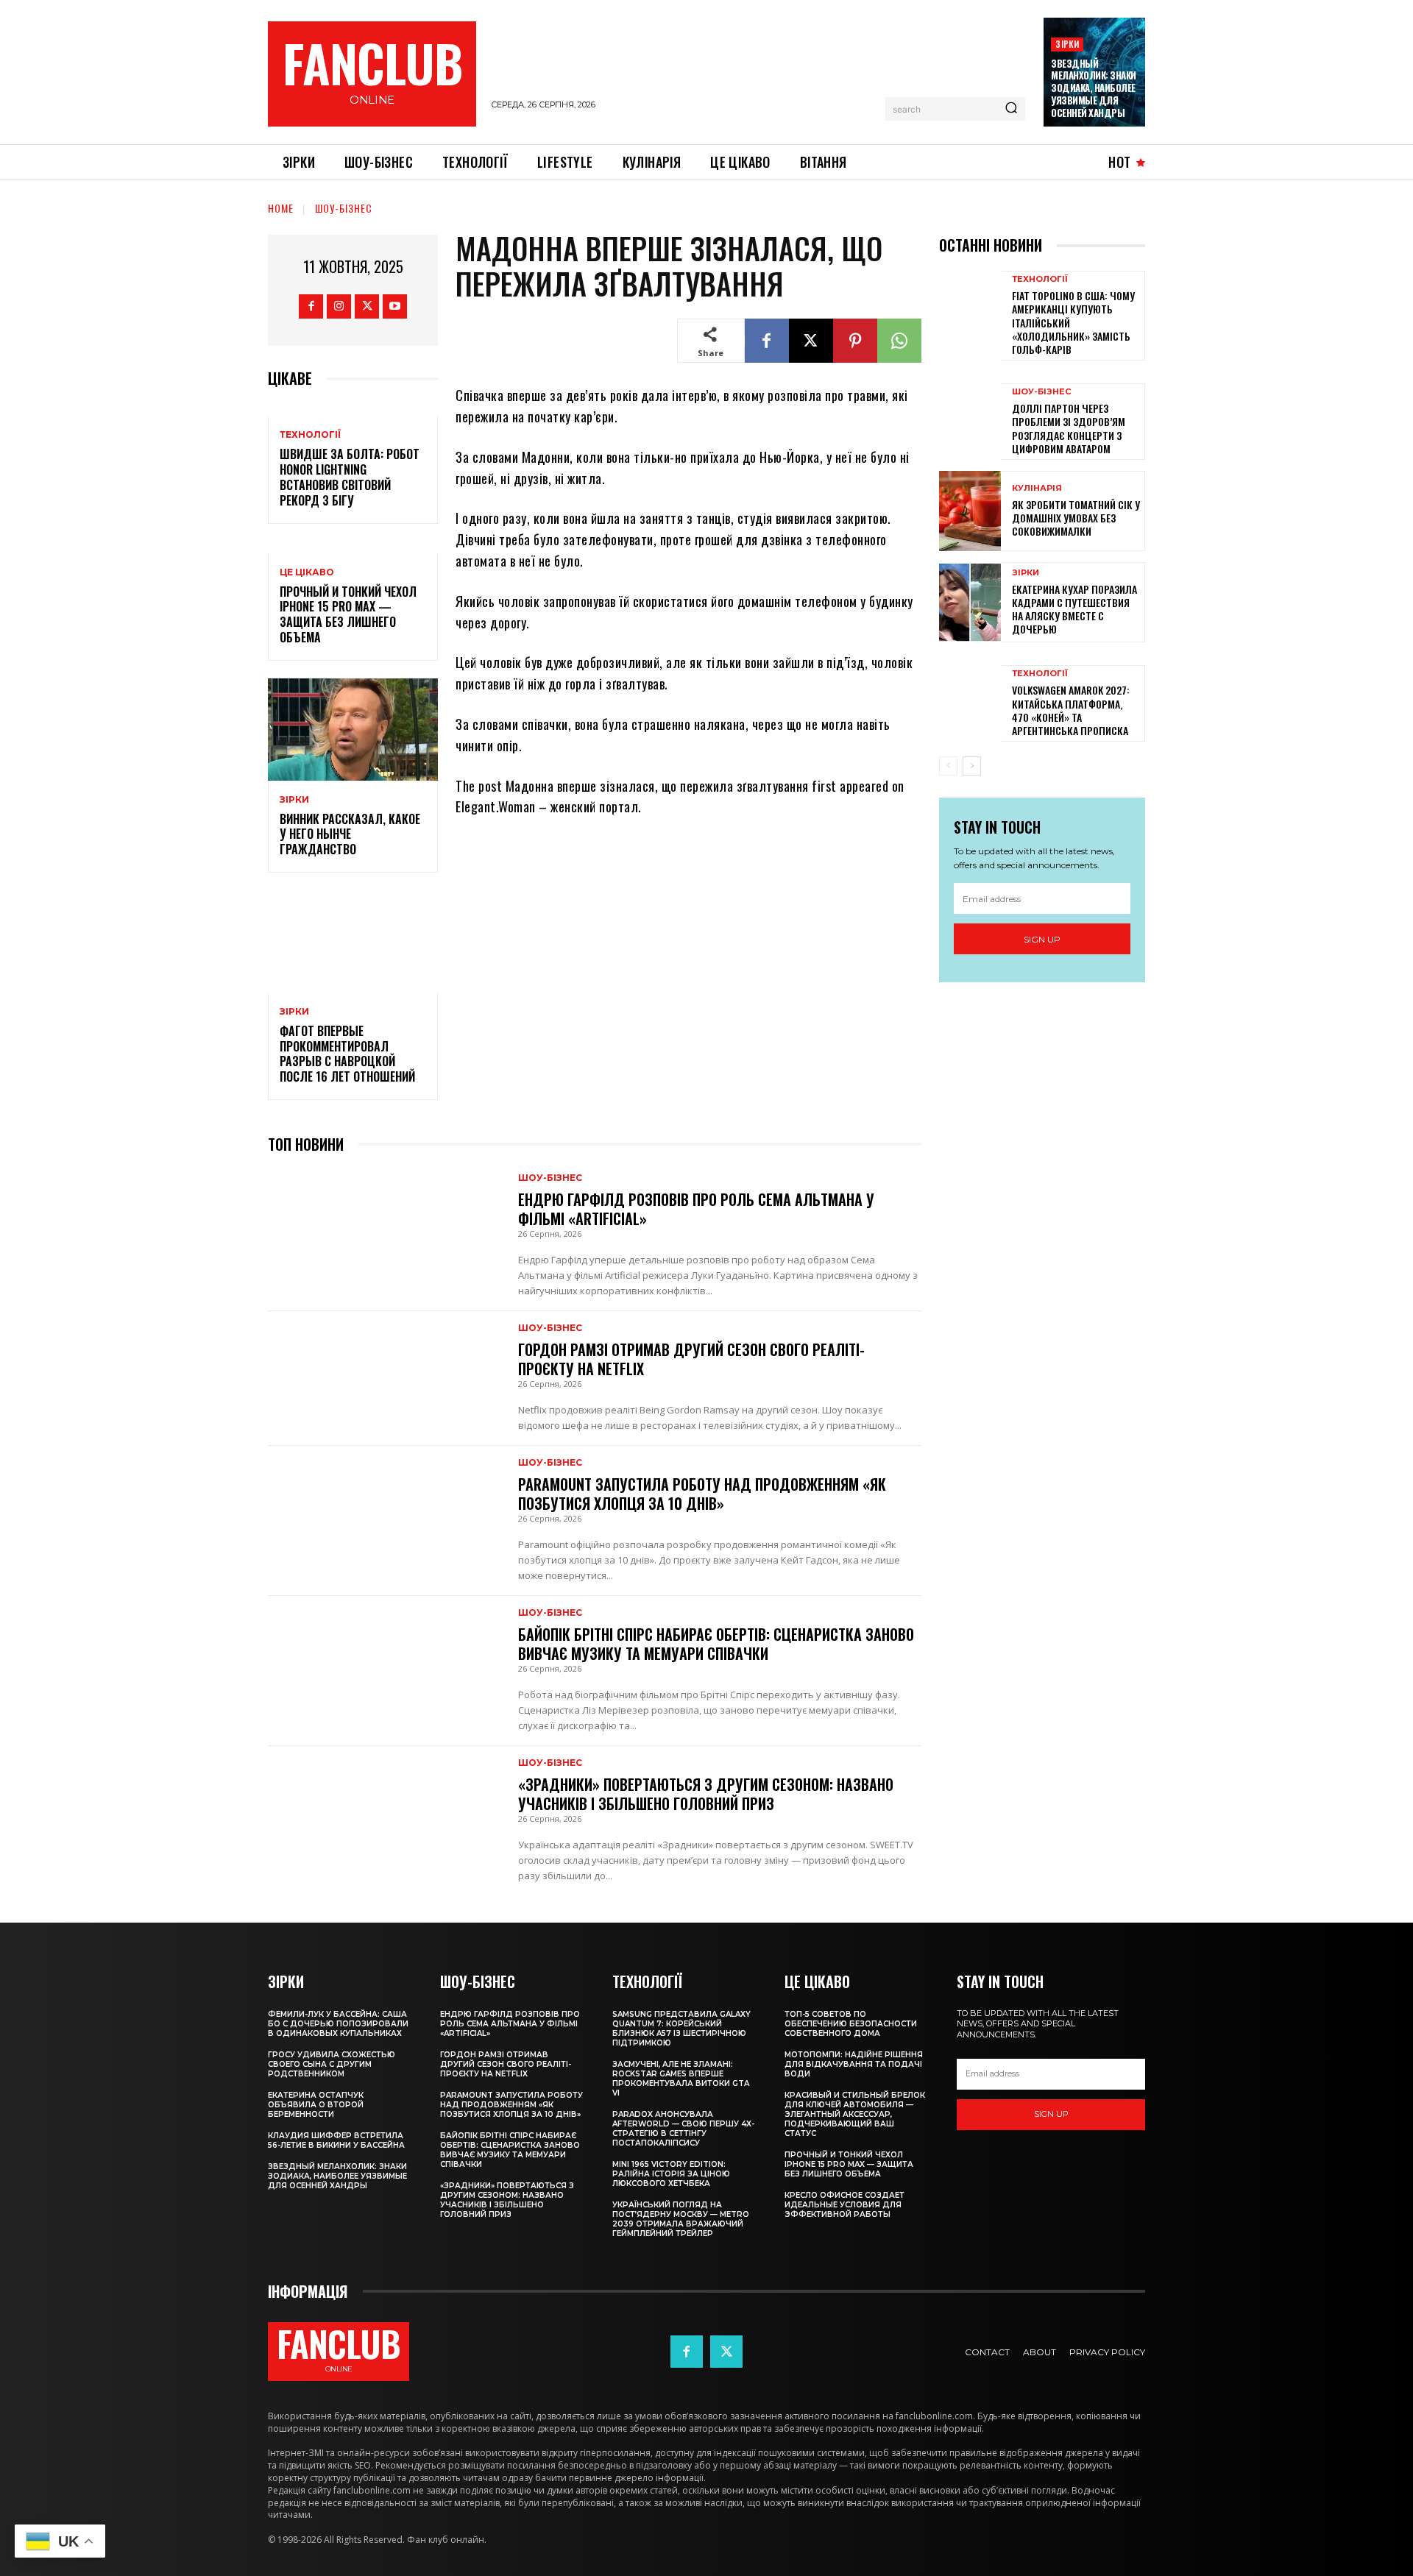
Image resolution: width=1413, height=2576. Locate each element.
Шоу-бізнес (344, 208)
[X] (367, 306)
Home (281, 208)
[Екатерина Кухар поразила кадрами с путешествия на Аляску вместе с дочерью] (970, 602)
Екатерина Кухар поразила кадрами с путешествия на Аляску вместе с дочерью (1074, 609)
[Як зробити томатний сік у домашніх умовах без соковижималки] (970, 511)
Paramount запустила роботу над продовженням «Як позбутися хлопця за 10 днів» (702, 1494)
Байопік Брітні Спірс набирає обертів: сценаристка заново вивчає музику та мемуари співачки (716, 1644)
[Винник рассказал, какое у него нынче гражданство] (353, 730)
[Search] (1011, 109)
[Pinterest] (855, 341)
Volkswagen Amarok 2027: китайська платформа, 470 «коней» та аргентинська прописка (1071, 710)
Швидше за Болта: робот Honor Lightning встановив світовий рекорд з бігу (350, 477)
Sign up (1042, 939)
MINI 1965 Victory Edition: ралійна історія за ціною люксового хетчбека (671, 2174)
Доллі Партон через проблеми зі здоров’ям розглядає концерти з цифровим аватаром (1069, 428)
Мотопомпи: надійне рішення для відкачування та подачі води (854, 2064)
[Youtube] (395, 306)
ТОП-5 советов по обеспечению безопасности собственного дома (851, 2024)
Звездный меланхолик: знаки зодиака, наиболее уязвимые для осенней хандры (1094, 88)
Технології (310, 435)
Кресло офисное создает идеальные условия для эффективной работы (844, 2205)
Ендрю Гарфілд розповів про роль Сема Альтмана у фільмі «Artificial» (696, 1209)
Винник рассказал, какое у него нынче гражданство (350, 834)
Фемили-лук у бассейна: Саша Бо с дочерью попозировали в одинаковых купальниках (338, 2024)
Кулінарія (1037, 488)
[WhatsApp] (899, 341)
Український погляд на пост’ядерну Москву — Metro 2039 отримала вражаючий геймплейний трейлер (681, 2219)
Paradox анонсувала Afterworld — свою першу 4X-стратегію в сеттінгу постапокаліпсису (683, 2129)
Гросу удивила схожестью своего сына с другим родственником (332, 2064)
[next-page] (972, 766)
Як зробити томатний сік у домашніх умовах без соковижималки (1076, 518)
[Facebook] (311, 306)
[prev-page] (948, 766)
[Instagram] (339, 306)
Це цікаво (307, 572)
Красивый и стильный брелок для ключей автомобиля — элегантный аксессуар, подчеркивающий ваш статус (855, 2114)
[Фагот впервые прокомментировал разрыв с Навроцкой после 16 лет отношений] (353, 941)
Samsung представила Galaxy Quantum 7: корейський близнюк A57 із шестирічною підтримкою (681, 2029)
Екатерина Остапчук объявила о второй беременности (316, 2105)
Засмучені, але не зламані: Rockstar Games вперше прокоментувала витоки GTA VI (681, 2079)
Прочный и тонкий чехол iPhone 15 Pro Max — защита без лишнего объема (348, 614)
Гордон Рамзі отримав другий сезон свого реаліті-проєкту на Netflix (691, 1359)
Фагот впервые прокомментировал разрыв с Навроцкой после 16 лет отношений (347, 1054)
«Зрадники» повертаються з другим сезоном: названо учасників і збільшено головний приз (706, 1794)
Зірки (1067, 44)
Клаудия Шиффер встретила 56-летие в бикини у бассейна (336, 2140)
